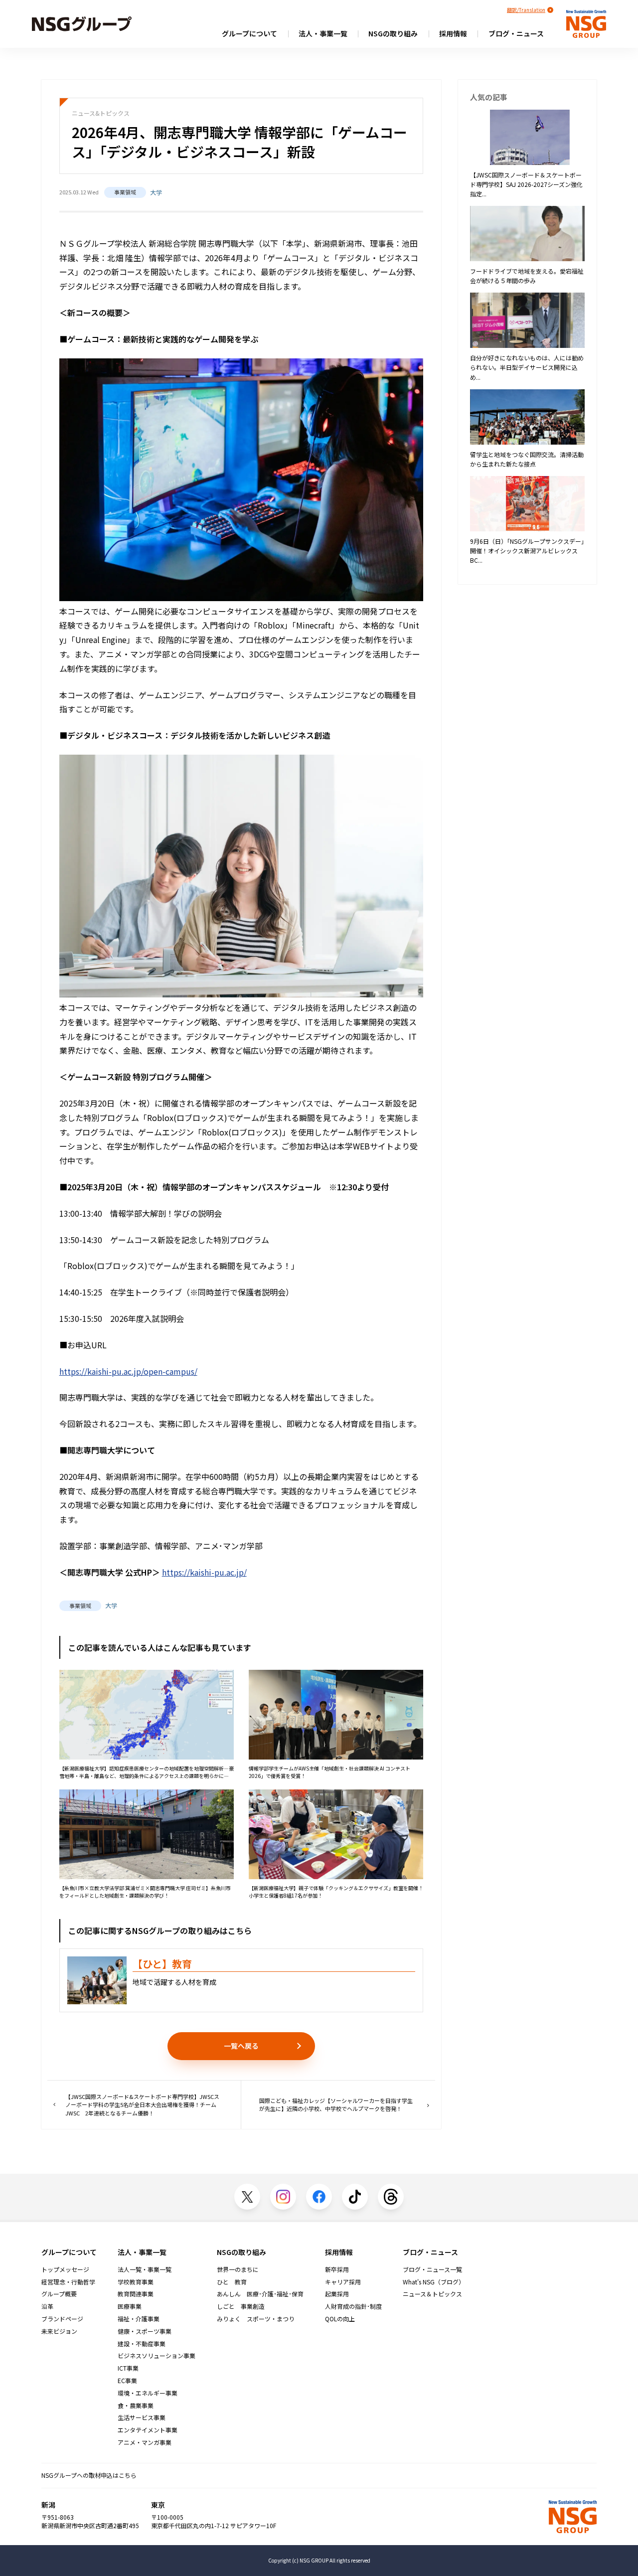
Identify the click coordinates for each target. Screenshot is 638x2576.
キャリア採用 (343, 2282)
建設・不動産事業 (142, 2344)
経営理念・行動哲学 (68, 2282)
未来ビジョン (59, 2331)
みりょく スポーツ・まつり (256, 2319)
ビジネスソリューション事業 (157, 2356)
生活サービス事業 (142, 2417)
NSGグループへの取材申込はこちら (89, 2475)
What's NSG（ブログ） (434, 2282)
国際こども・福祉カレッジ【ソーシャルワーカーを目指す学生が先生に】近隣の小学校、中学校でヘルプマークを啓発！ (336, 2105)
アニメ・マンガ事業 (145, 2442)
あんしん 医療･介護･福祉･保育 (260, 2294)
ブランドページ (62, 2319)
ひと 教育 (232, 2282)
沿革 (47, 2306)
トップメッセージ (65, 2269)
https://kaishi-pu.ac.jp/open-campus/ (128, 1371)
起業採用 (337, 2294)
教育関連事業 (136, 2294)
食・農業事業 (136, 2406)
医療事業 (130, 2306)
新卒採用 (337, 2269)
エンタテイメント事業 (148, 2430)
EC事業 (127, 2381)
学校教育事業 (136, 2282)
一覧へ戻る (241, 2046)
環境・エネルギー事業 (148, 2393)
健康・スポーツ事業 (145, 2331)
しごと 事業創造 (241, 2306)
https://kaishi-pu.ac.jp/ (204, 1572)
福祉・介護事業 (139, 2319)
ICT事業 (128, 2368)
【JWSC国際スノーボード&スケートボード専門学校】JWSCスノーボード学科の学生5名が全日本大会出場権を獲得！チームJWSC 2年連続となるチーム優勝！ (142, 2105)
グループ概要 (59, 2294)
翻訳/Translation (526, 10)
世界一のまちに (238, 2269)
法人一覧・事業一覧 (145, 2269)
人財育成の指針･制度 (353, 2306)
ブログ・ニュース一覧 (432, 2269)
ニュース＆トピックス (432, 2294)
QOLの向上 (340, 2319)
